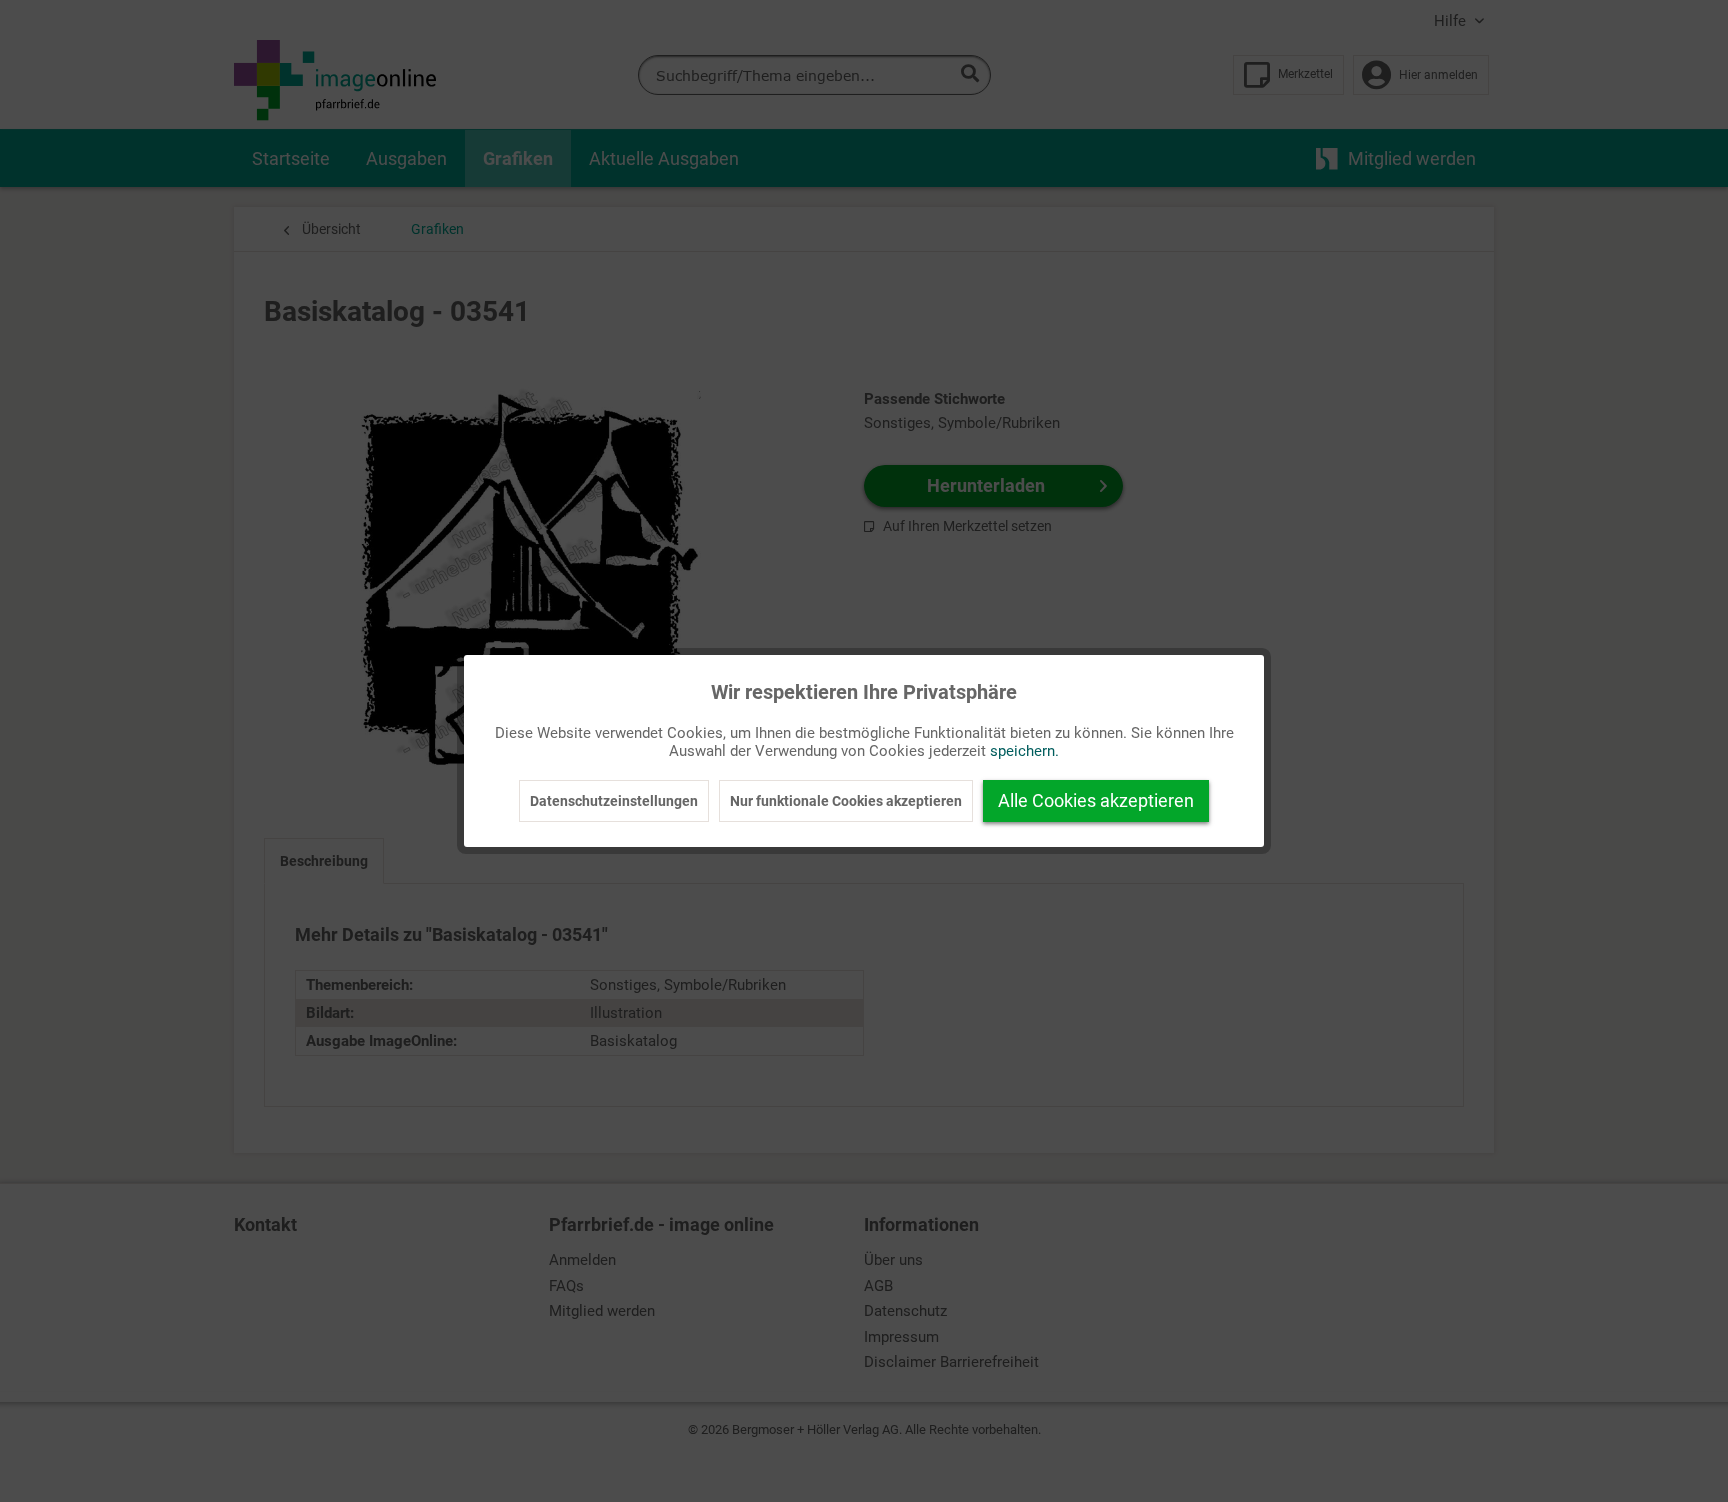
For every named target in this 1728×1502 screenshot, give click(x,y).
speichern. (1024, 751)
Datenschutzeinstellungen (614, 801)
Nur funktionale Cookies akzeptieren (846, 801)
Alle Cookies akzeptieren (1096, 800)
